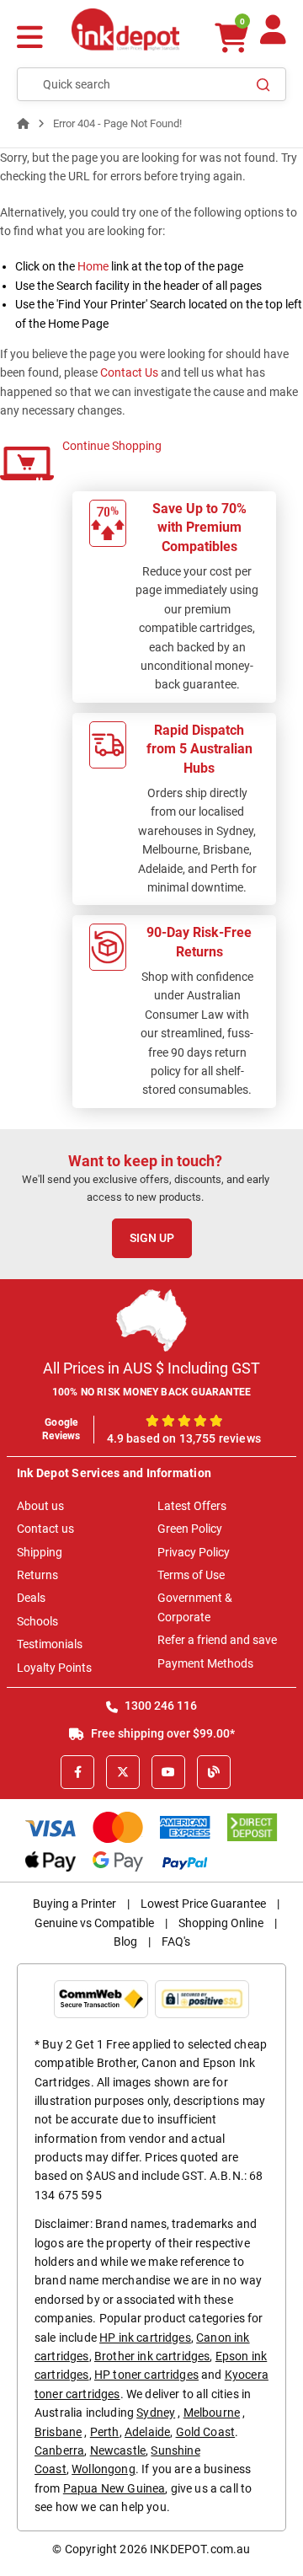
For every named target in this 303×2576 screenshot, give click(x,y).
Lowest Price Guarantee (203, 1904)
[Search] (263, 84)
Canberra (59, 2450)
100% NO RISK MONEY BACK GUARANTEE (152, 1392)
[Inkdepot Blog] (214, 1772)
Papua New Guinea (114, 2488)
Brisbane (58, 2432)
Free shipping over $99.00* (162, 1733)
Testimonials (50, 1644)
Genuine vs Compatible (94, 1923)
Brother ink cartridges (152, 2356)
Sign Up (152, 1238)
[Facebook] (77, 1772)
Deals (31, 1598)
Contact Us (129, 372)
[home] (23, 123)
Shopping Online (221, 1923)
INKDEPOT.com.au (200, 2549)
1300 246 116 (159, 1706)
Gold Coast (206, 2432)
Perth (105, 2432)
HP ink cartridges (145, 2338)
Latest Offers (192, 1506)
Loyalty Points (54, 1668)
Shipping (40, 1552)
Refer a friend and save (217, 1640)
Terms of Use (191, 1575)
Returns (37, 1575)
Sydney (156, 2413)
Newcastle (118, 2450)
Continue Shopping (112, 446)
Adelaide (147, 2432)
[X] (123, 1772)
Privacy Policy (194, 1552)
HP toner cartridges (146, 2375)
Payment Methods (205, 1663)
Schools (37, 1621)
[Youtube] (168, 1772)
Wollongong (104, 2469)
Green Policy (190, 1529)
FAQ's (176, 1941)
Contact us (45, 1529)
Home (93, 266)
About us (40, 1506)
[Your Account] (273, 37)
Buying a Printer (74, 1904)
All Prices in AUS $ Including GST (151, 1368)
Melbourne (212, 2413)
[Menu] (30, 39)
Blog (125, 1941)
